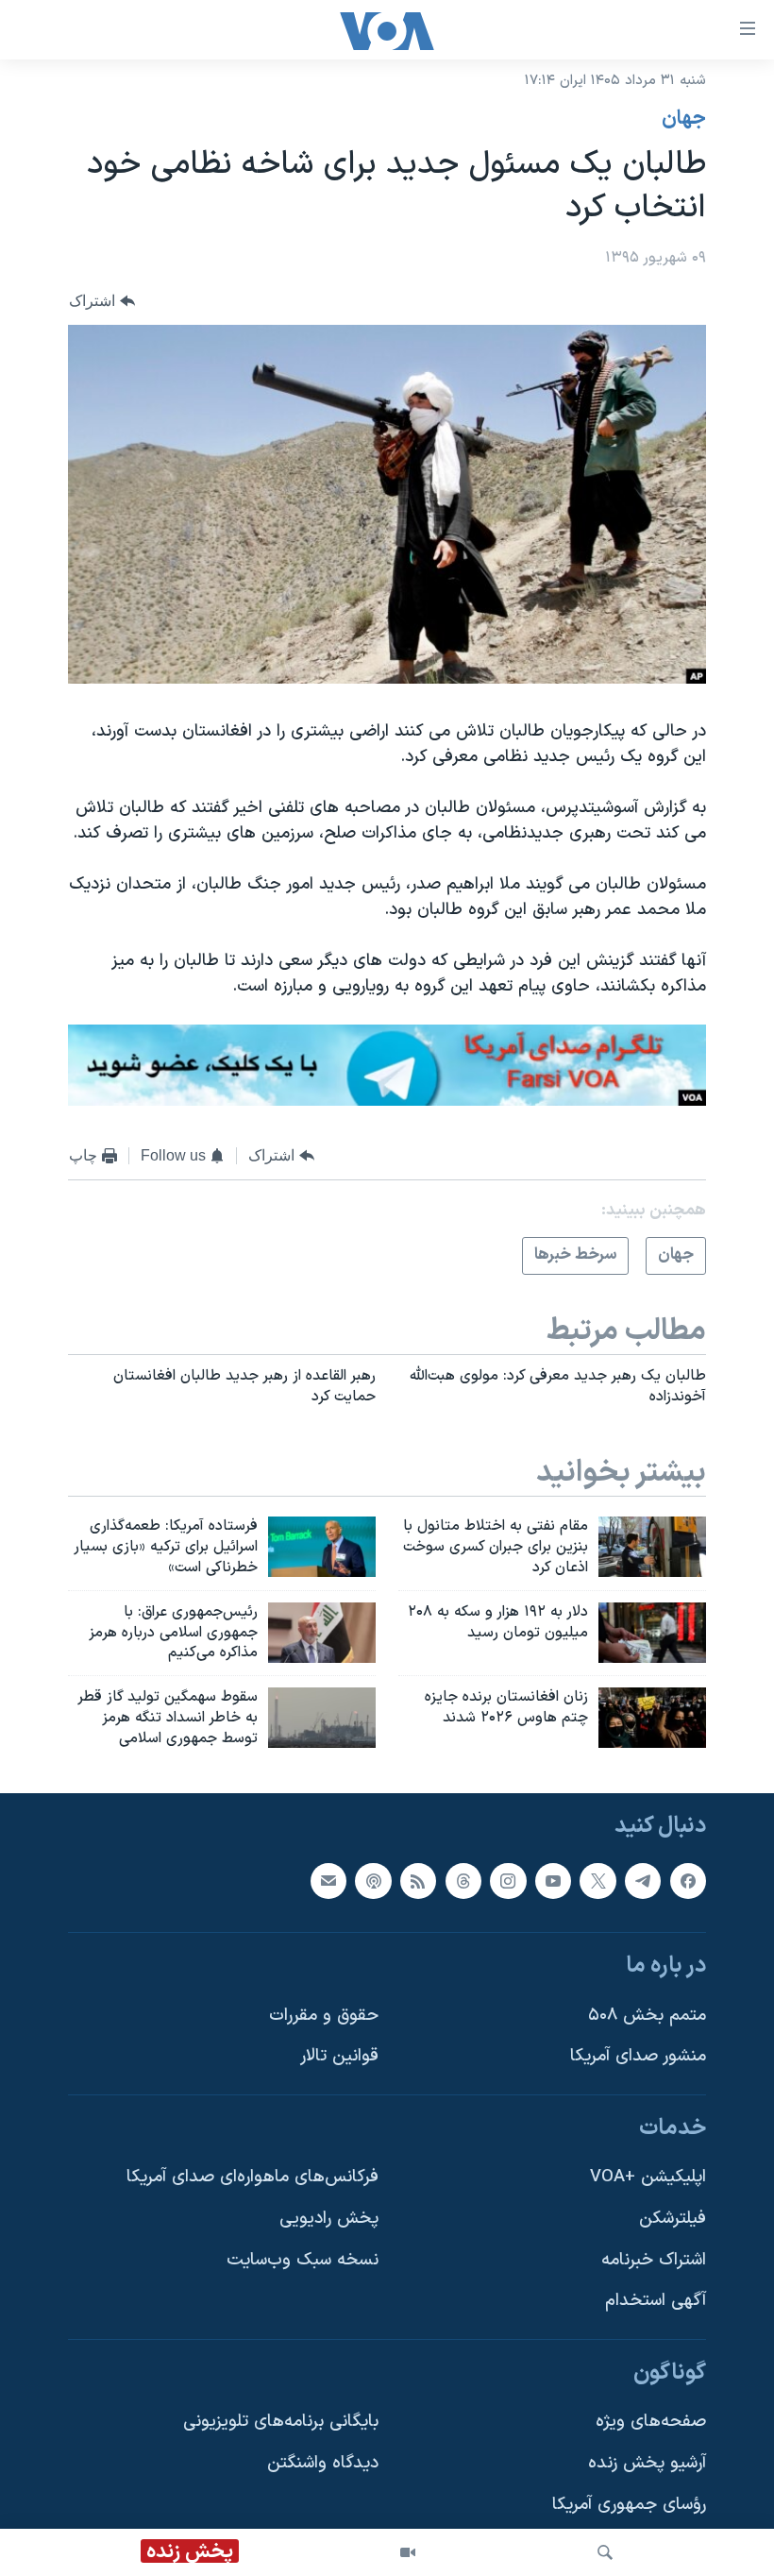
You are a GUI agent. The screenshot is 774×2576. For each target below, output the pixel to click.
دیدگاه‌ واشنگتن (323, 2463)
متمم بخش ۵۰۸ (647, 2015)
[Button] (102, 301)
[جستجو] (605, 2552)
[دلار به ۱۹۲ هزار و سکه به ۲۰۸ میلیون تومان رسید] (652, 1633)
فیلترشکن (673, 2219)
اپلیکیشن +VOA (648, 2177)
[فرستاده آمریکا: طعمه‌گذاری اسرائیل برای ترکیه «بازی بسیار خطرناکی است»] (322, 1547)
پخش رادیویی (329, 2219)
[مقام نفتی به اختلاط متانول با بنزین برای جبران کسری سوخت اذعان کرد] (652, 1547)
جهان (684, 119)
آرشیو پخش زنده (647, 2463)
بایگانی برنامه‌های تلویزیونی (281, 2422)
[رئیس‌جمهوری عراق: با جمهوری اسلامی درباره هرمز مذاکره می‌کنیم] (322, 1633)
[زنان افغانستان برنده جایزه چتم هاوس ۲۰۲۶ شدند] (652, 1718)
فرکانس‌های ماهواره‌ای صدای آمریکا (252, 2177)
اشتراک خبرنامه (654, 2259)
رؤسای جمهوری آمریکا (629, 2505)
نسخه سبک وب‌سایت (303, 2259)
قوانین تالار (339, 2056)
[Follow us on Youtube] (553, 1880)
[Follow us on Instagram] (508, 1880)
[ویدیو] (408, 2552)
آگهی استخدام (656, 2301)
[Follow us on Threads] (463, 1880)
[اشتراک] (328, 1880)
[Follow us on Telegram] (643, 1880)
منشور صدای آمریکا (638, 2056)
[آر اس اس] (418, 1880)
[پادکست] (373, 1880)
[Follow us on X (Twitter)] (597, 1880)
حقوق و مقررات (324, 2015)
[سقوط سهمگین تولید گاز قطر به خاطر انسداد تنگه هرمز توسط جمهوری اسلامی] (322, 1718)
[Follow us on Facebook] (688, 1880)
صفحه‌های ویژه (651, 2422)
